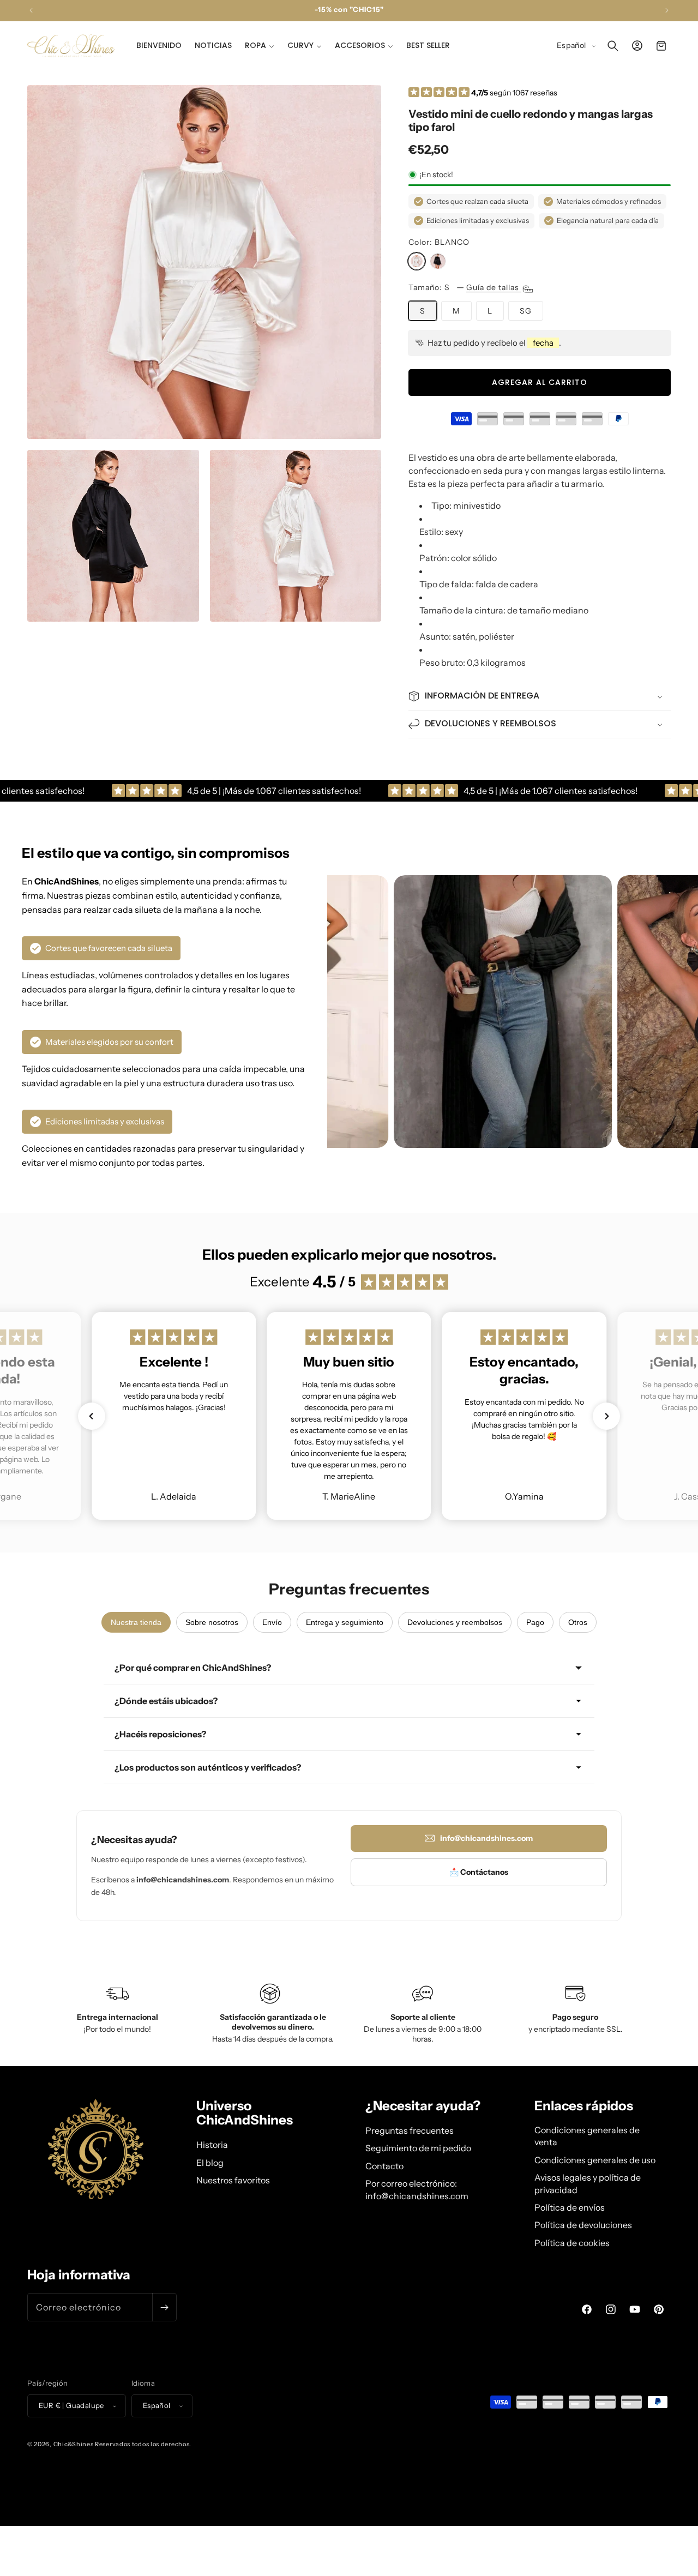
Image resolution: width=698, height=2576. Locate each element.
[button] (260, 45)
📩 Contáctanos (479, 1872)
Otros (578, 1622)
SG (526, 311)
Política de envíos (570, 2207)
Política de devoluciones (583, 2225)
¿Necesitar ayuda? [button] (423, 2106)
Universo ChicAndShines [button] (245, 2113)
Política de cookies (572, 2243)
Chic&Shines (74, 2444)
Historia (212, 2145)
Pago (535, 1622)
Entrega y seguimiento (345, 1622)
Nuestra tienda (136, 1622)
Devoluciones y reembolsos (455, 1622)
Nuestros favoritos (233, 2180)
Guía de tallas (494, 287)
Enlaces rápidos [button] (584, 2106)
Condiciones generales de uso (595, 2160)
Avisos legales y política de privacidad (588, 2183)
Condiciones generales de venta (587, 2136)
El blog (210, 2163)
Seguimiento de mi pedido (418, 2148)
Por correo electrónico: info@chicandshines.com (417, 2189)
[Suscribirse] (164, 2307)
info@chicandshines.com (486, 1838)
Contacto (384, 2166)
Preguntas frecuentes (410, 2130)
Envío (272, 1622)
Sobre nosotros (212, 1622)
